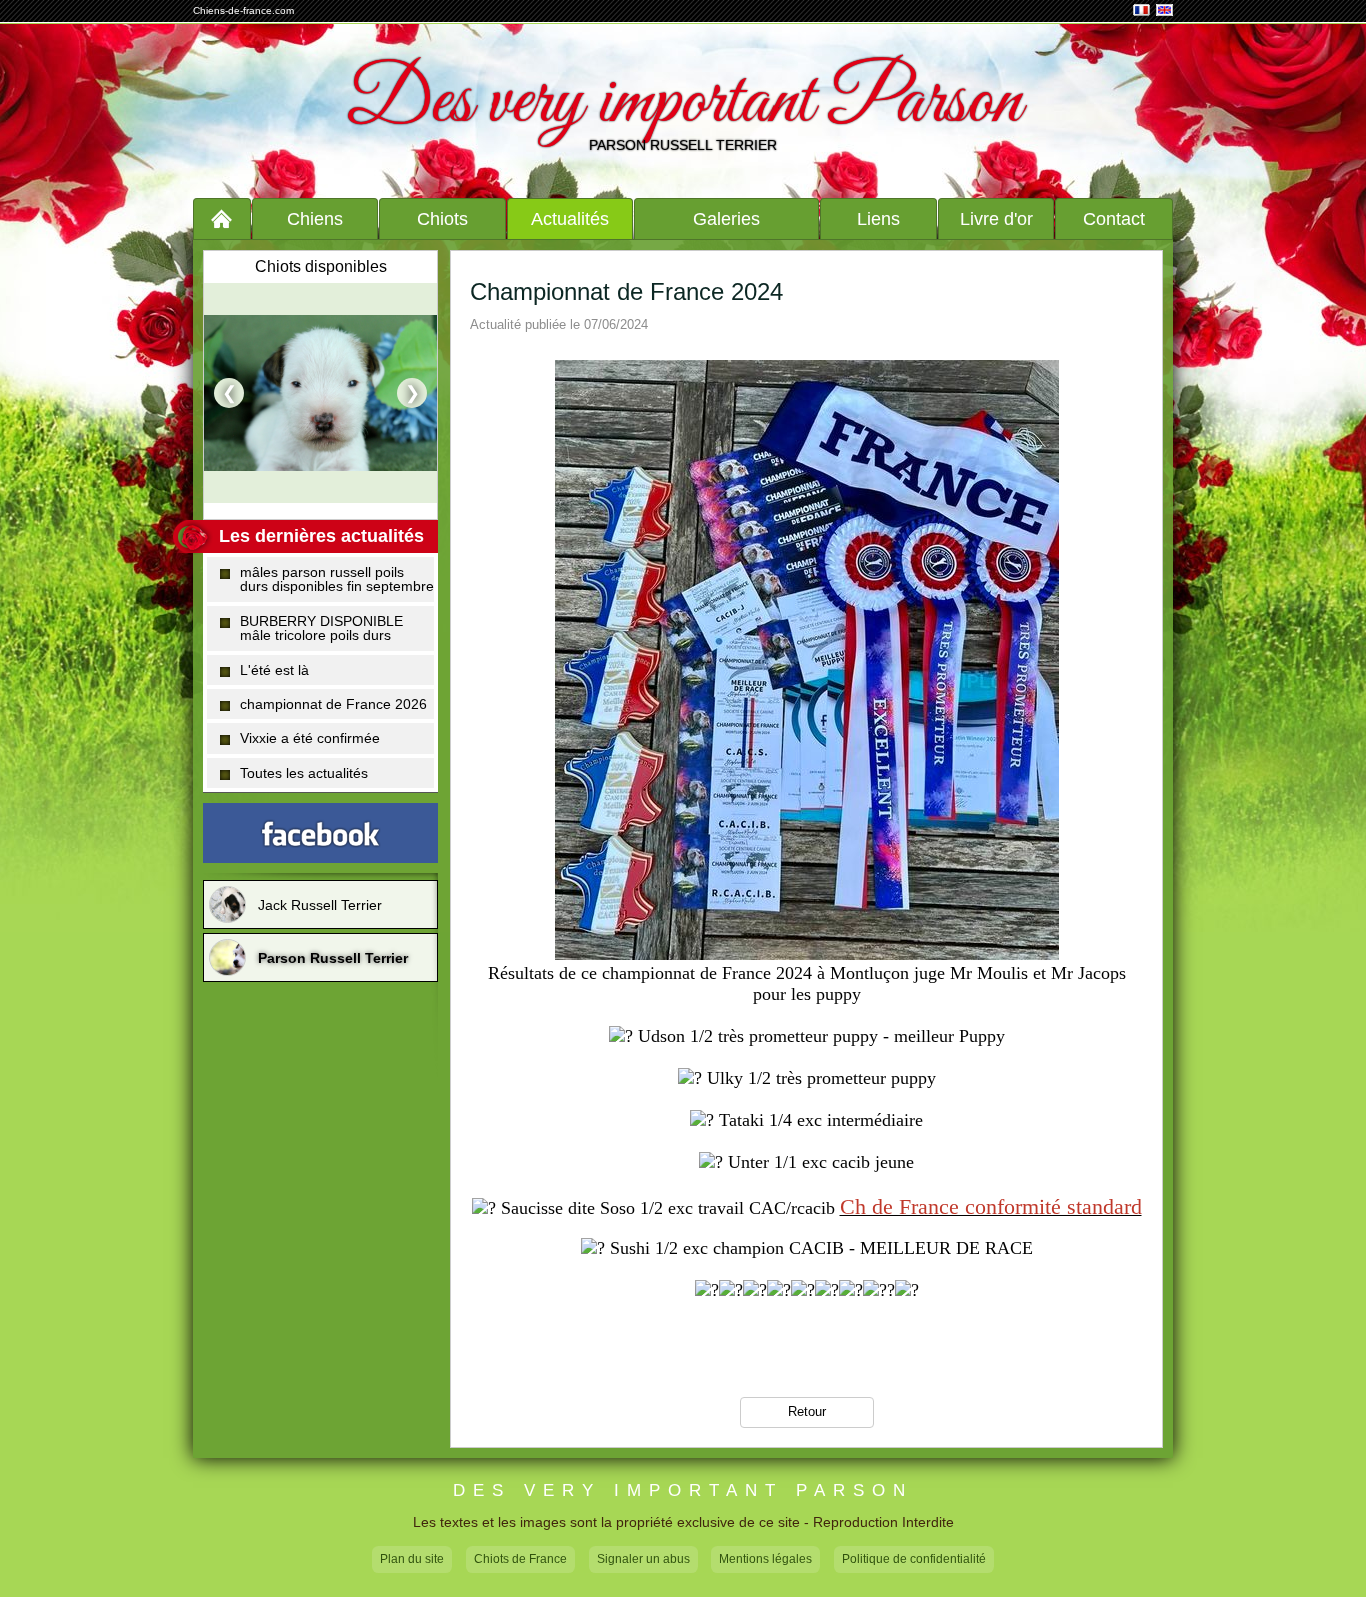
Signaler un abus (643, 1559)
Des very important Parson (683, 103)
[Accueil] (222, 218)
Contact (1114, 219)
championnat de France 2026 (333, 704)
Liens (878, 219)
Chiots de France (520, 1559)
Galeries (726, 219)
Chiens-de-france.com (243, 10)
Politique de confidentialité (914, 1559)
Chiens (315, 219)
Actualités (570, 219)
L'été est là (274, 670)
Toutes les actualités (304, 773)
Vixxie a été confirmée (310, 738)
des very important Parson (683, 1490)
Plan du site (412, 1559)
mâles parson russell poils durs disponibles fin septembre (337, 579)
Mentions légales (765, 1559)
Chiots (442, 219)
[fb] (320, 833)
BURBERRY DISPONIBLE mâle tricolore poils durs (321, 628)
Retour (807, 1411)
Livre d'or (996, 219)
